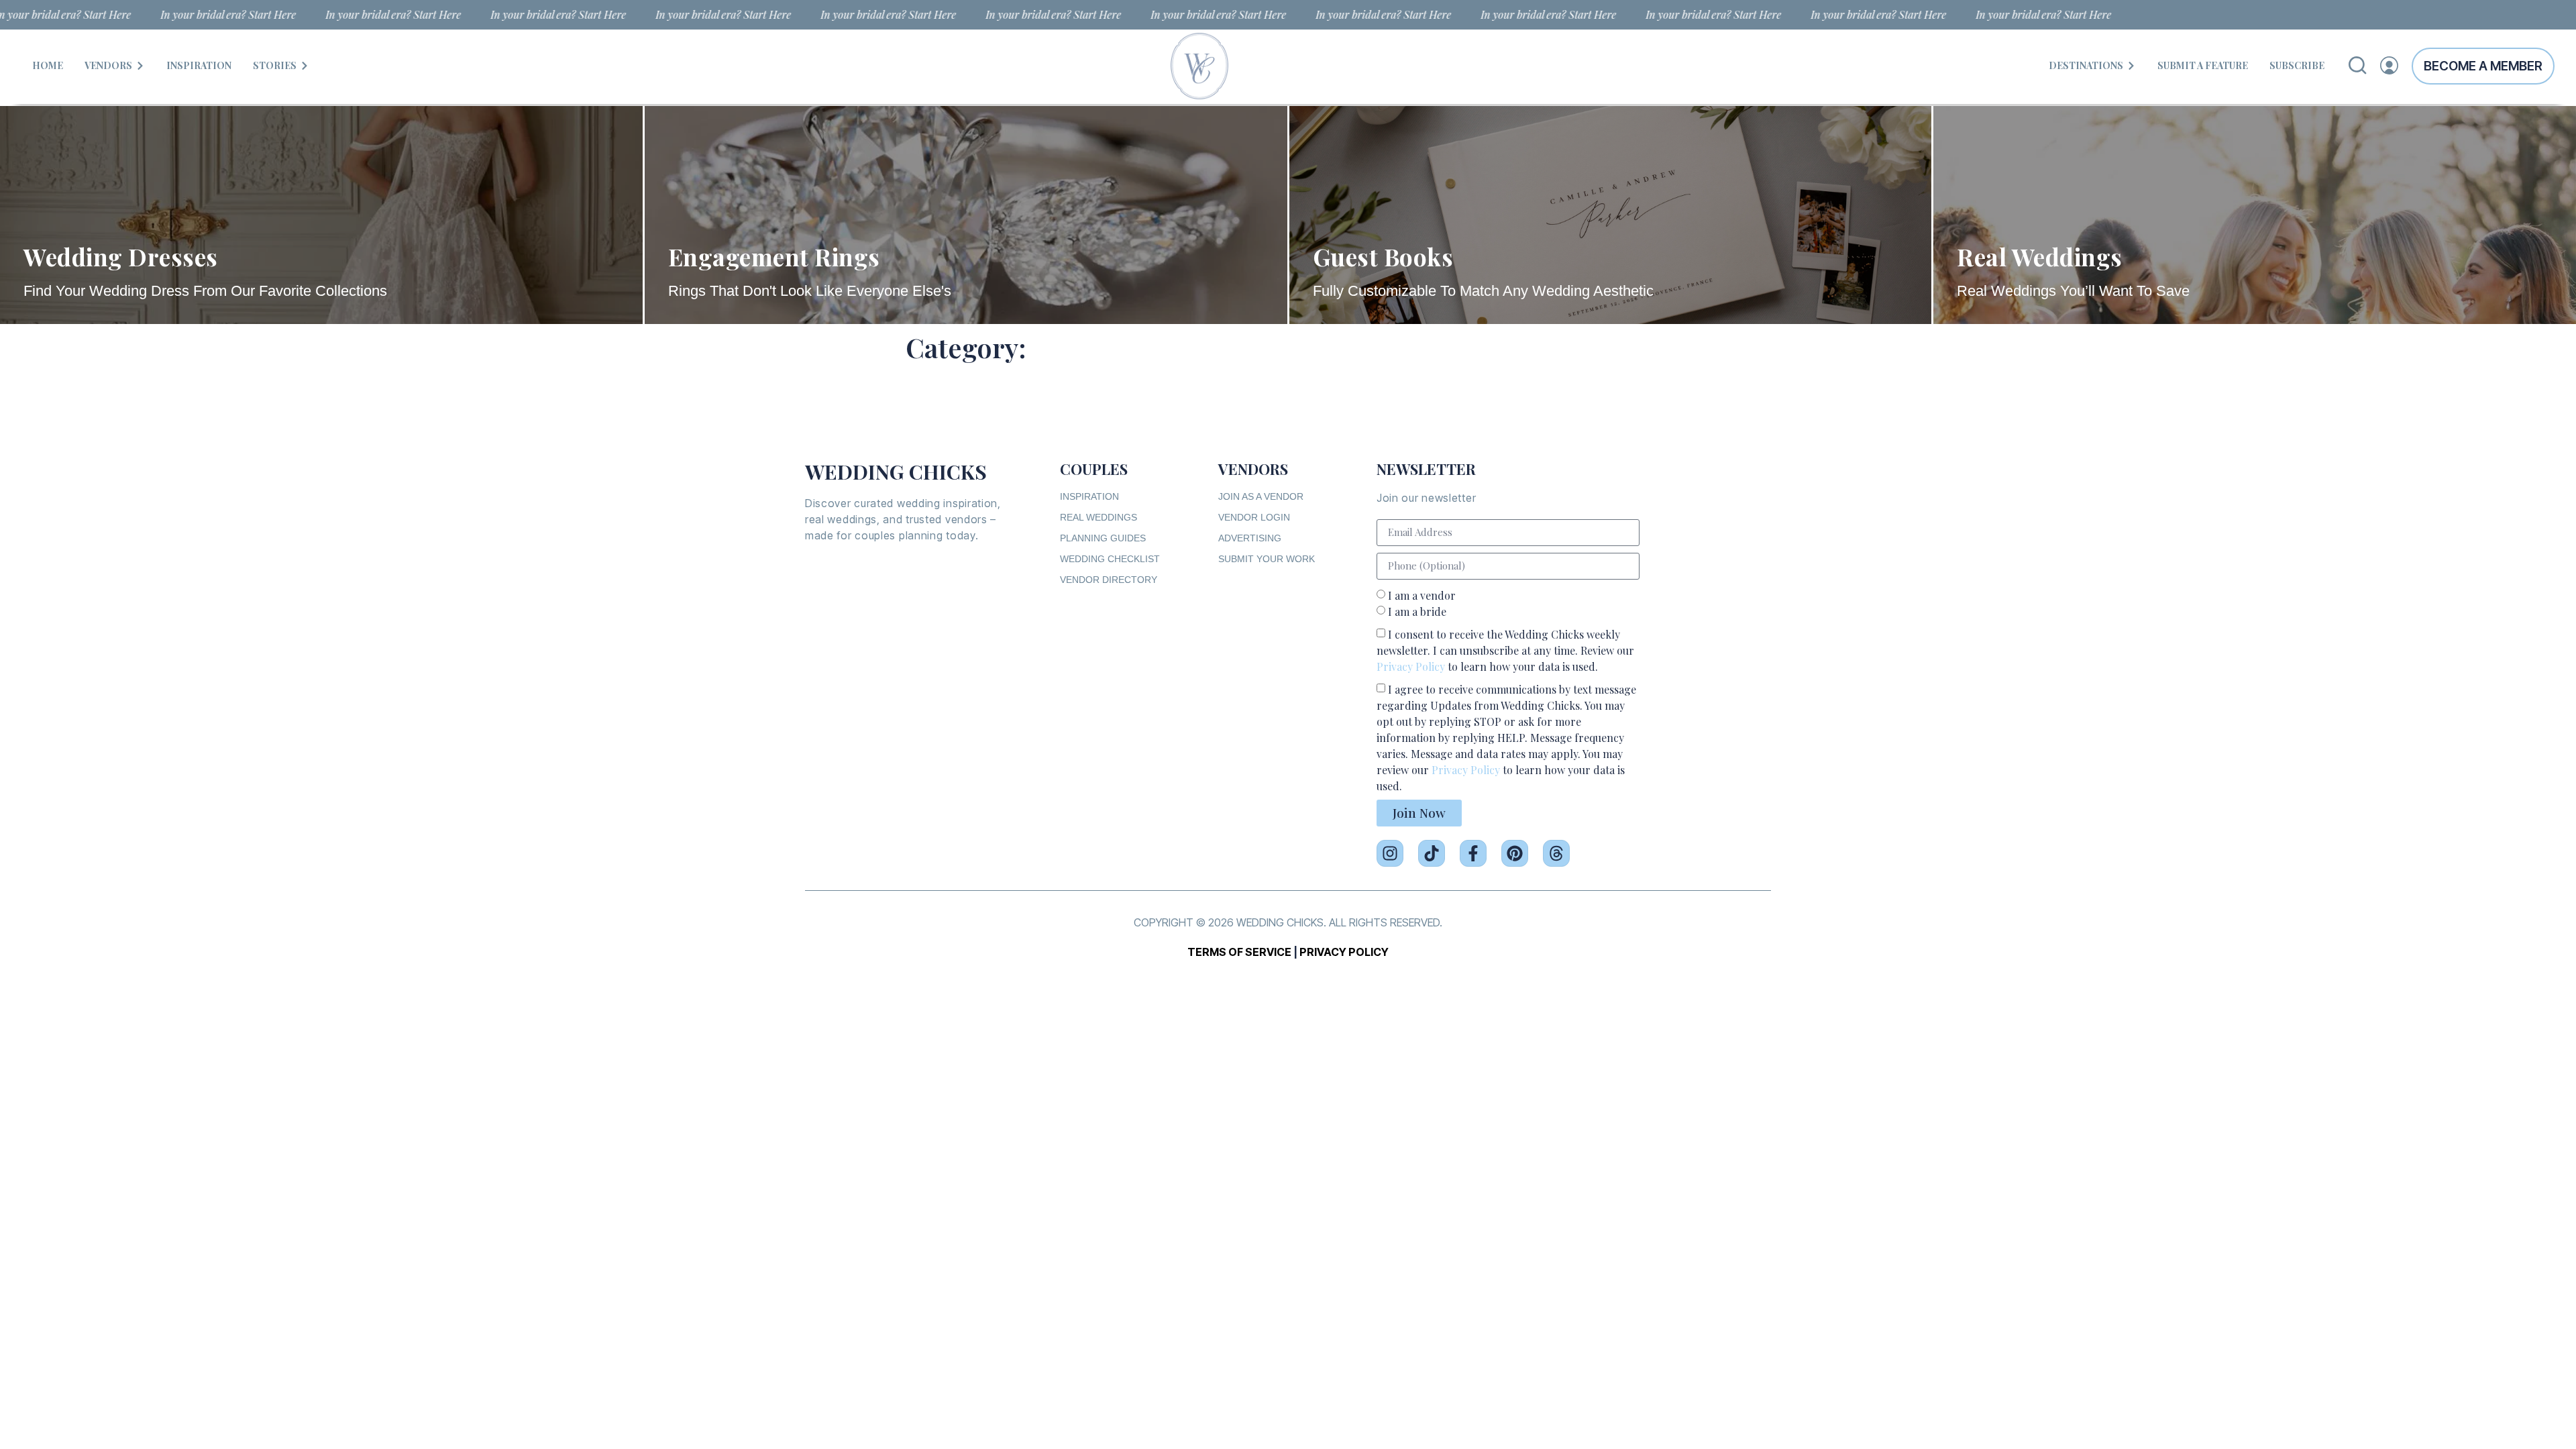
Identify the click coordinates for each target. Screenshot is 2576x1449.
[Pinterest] (1515, 853)
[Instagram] (1390, 853)
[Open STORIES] (305, 65)
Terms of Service (1239, 952)
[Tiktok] (1432, 853)
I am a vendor (1422, 595)
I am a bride (1417, 611)
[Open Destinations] (2131, 65)
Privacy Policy (1411, 666)
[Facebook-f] (1473, 853)
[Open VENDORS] (140, 65)
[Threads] (1556, 853)
